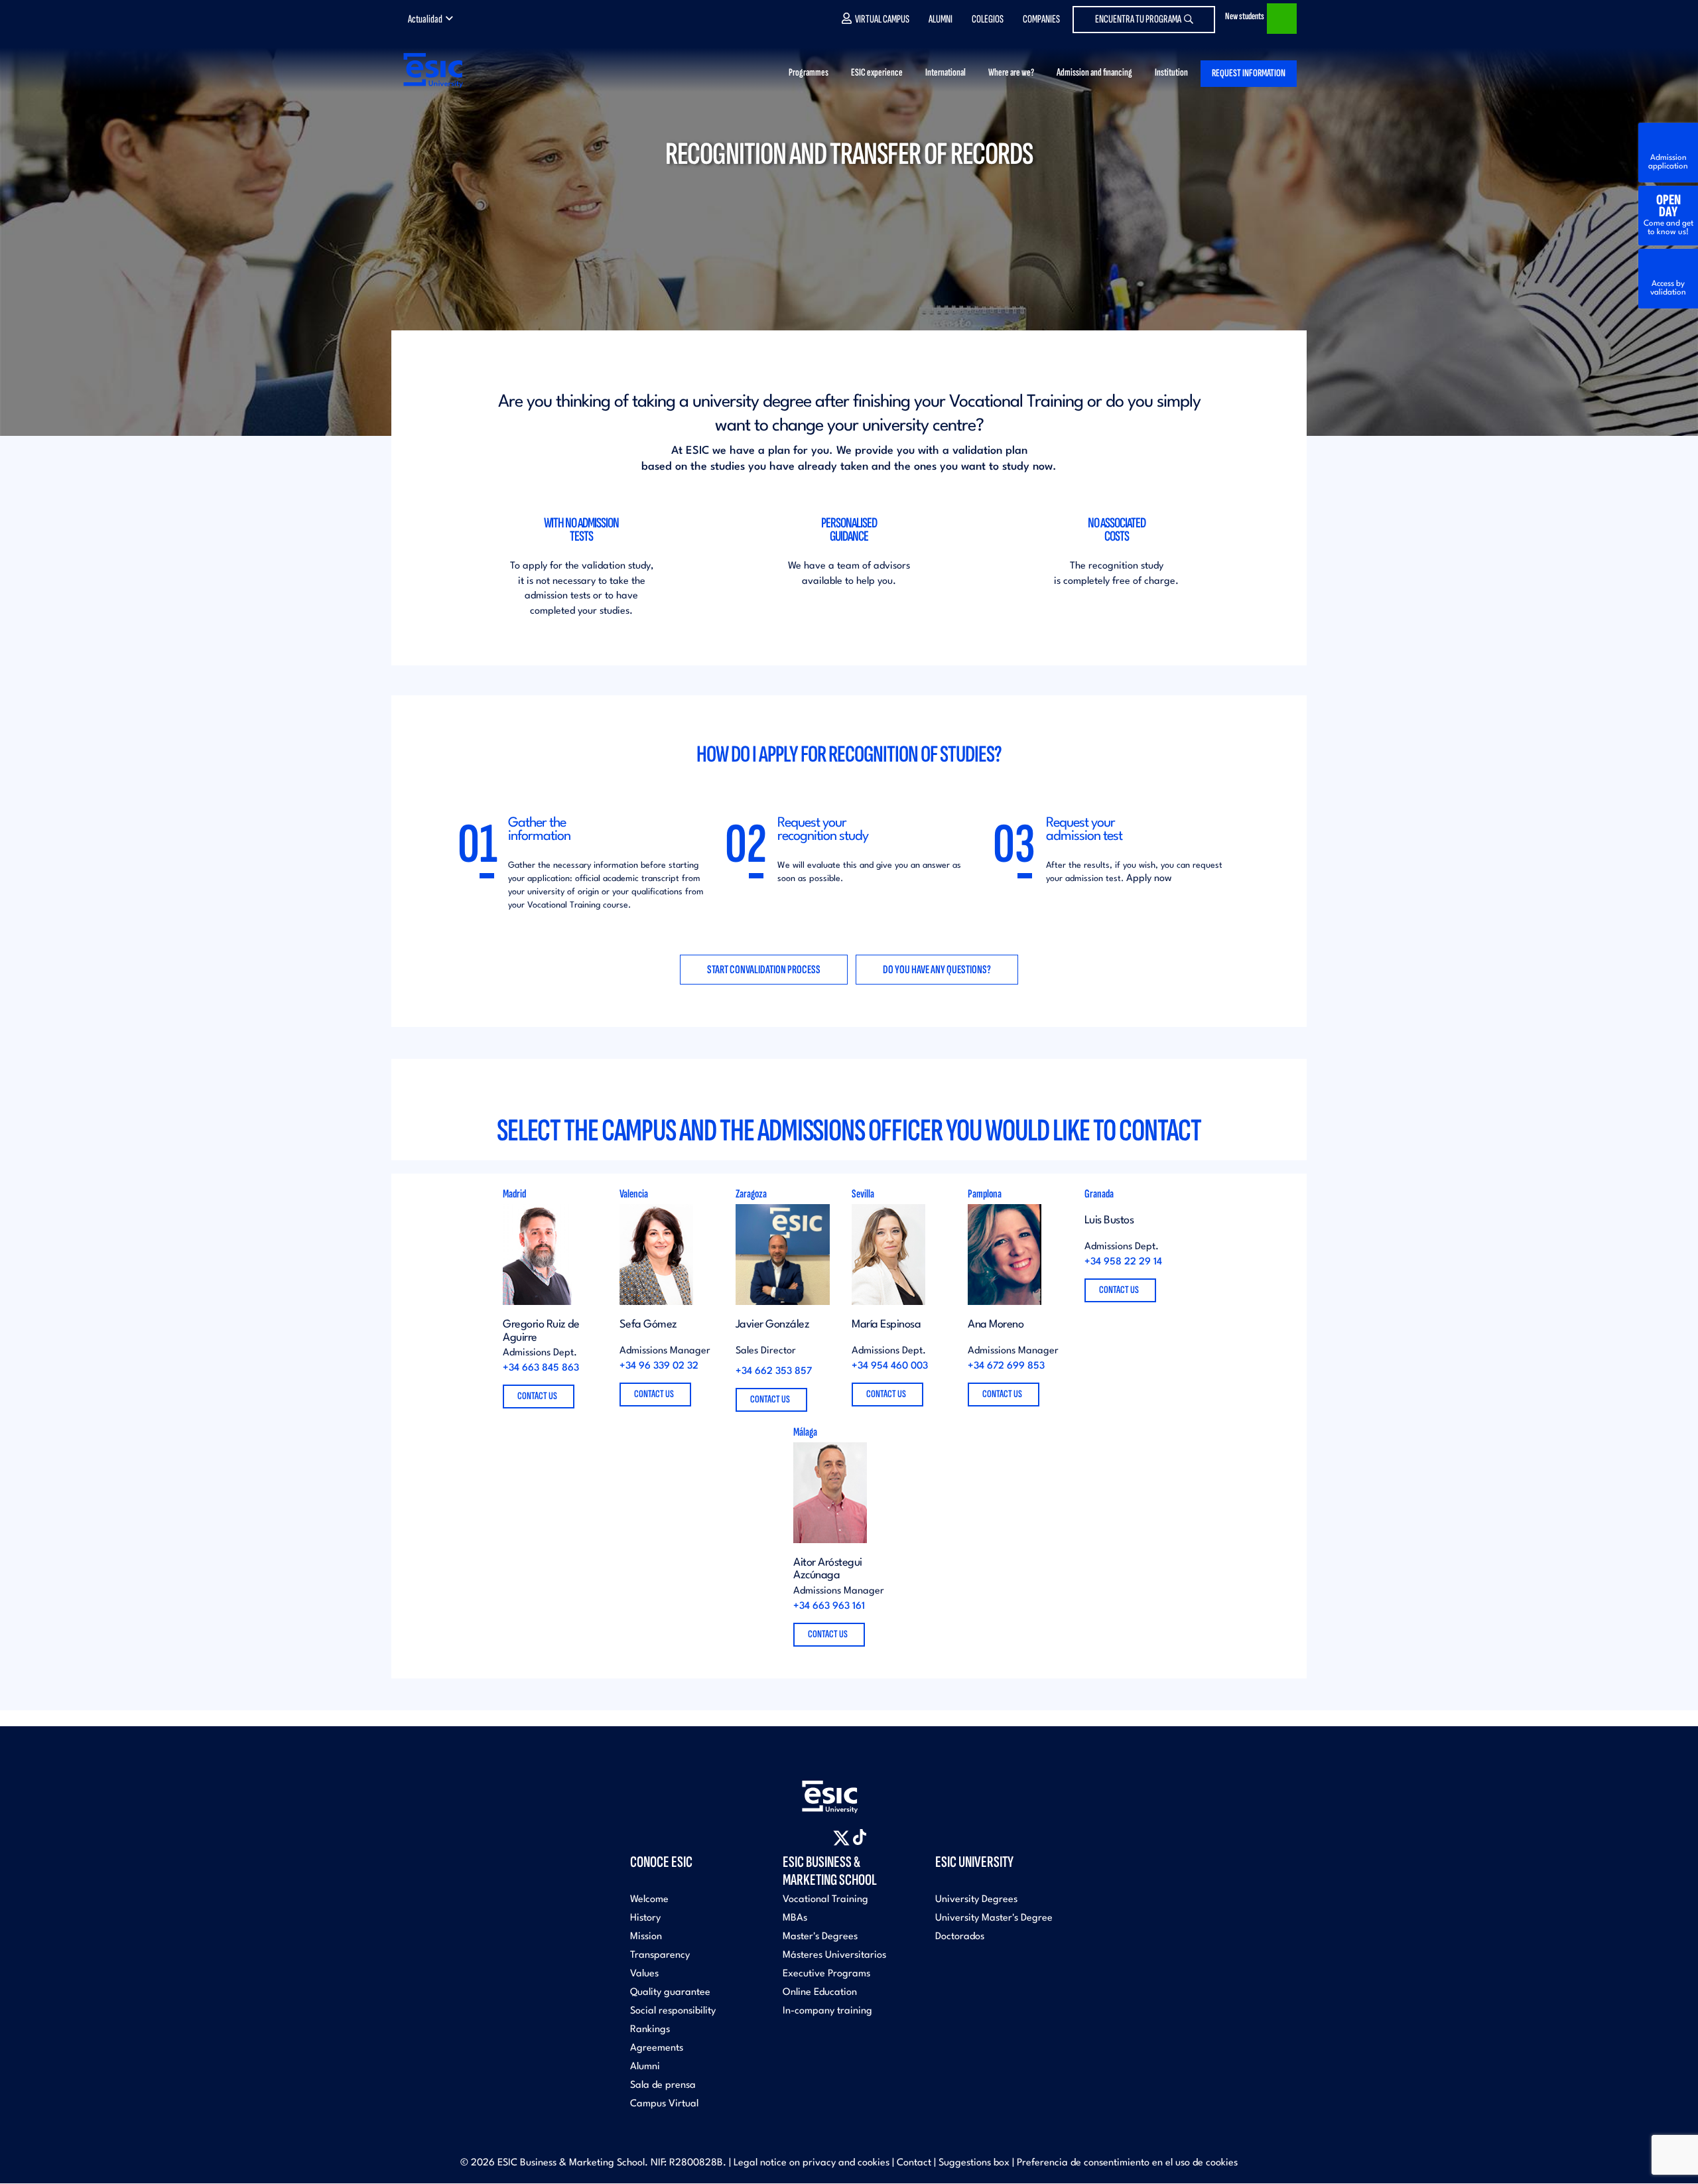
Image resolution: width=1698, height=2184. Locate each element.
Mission (646, 1937)
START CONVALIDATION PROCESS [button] (764, 970)
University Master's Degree (994, 1918)
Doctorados (960, 1937)
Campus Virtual (664, 2104)
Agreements (657, 2048)
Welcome (649, 1900)
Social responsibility (673, 2011)
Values (644, 1974)
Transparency (660, 1955)
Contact (914, 2163)
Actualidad (425, 19)
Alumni (941, 19)
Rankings (650, 2030)
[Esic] (849, 1790)
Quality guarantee (670, 1993)
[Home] (432, 70)
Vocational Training (825, 1900)
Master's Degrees (820, 1937)
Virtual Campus (882, 19)
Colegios (988, 19)
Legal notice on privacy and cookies (812, 2163)
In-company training (827, 2011)
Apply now (1149, 879)
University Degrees (976, 1900)
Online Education (820, 1993)
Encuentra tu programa (1138, 19)
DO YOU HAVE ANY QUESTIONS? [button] (937, 970)
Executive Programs (826, 1974)
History (645, 1918)
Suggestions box (974, 2163)
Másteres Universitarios (834, 1955)
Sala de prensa (663, 2085)
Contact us (538, 1396)
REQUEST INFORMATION (1249, 73)
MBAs (795, 1918)
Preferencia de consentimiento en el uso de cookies (1127, 2163)
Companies (1041, 19)
